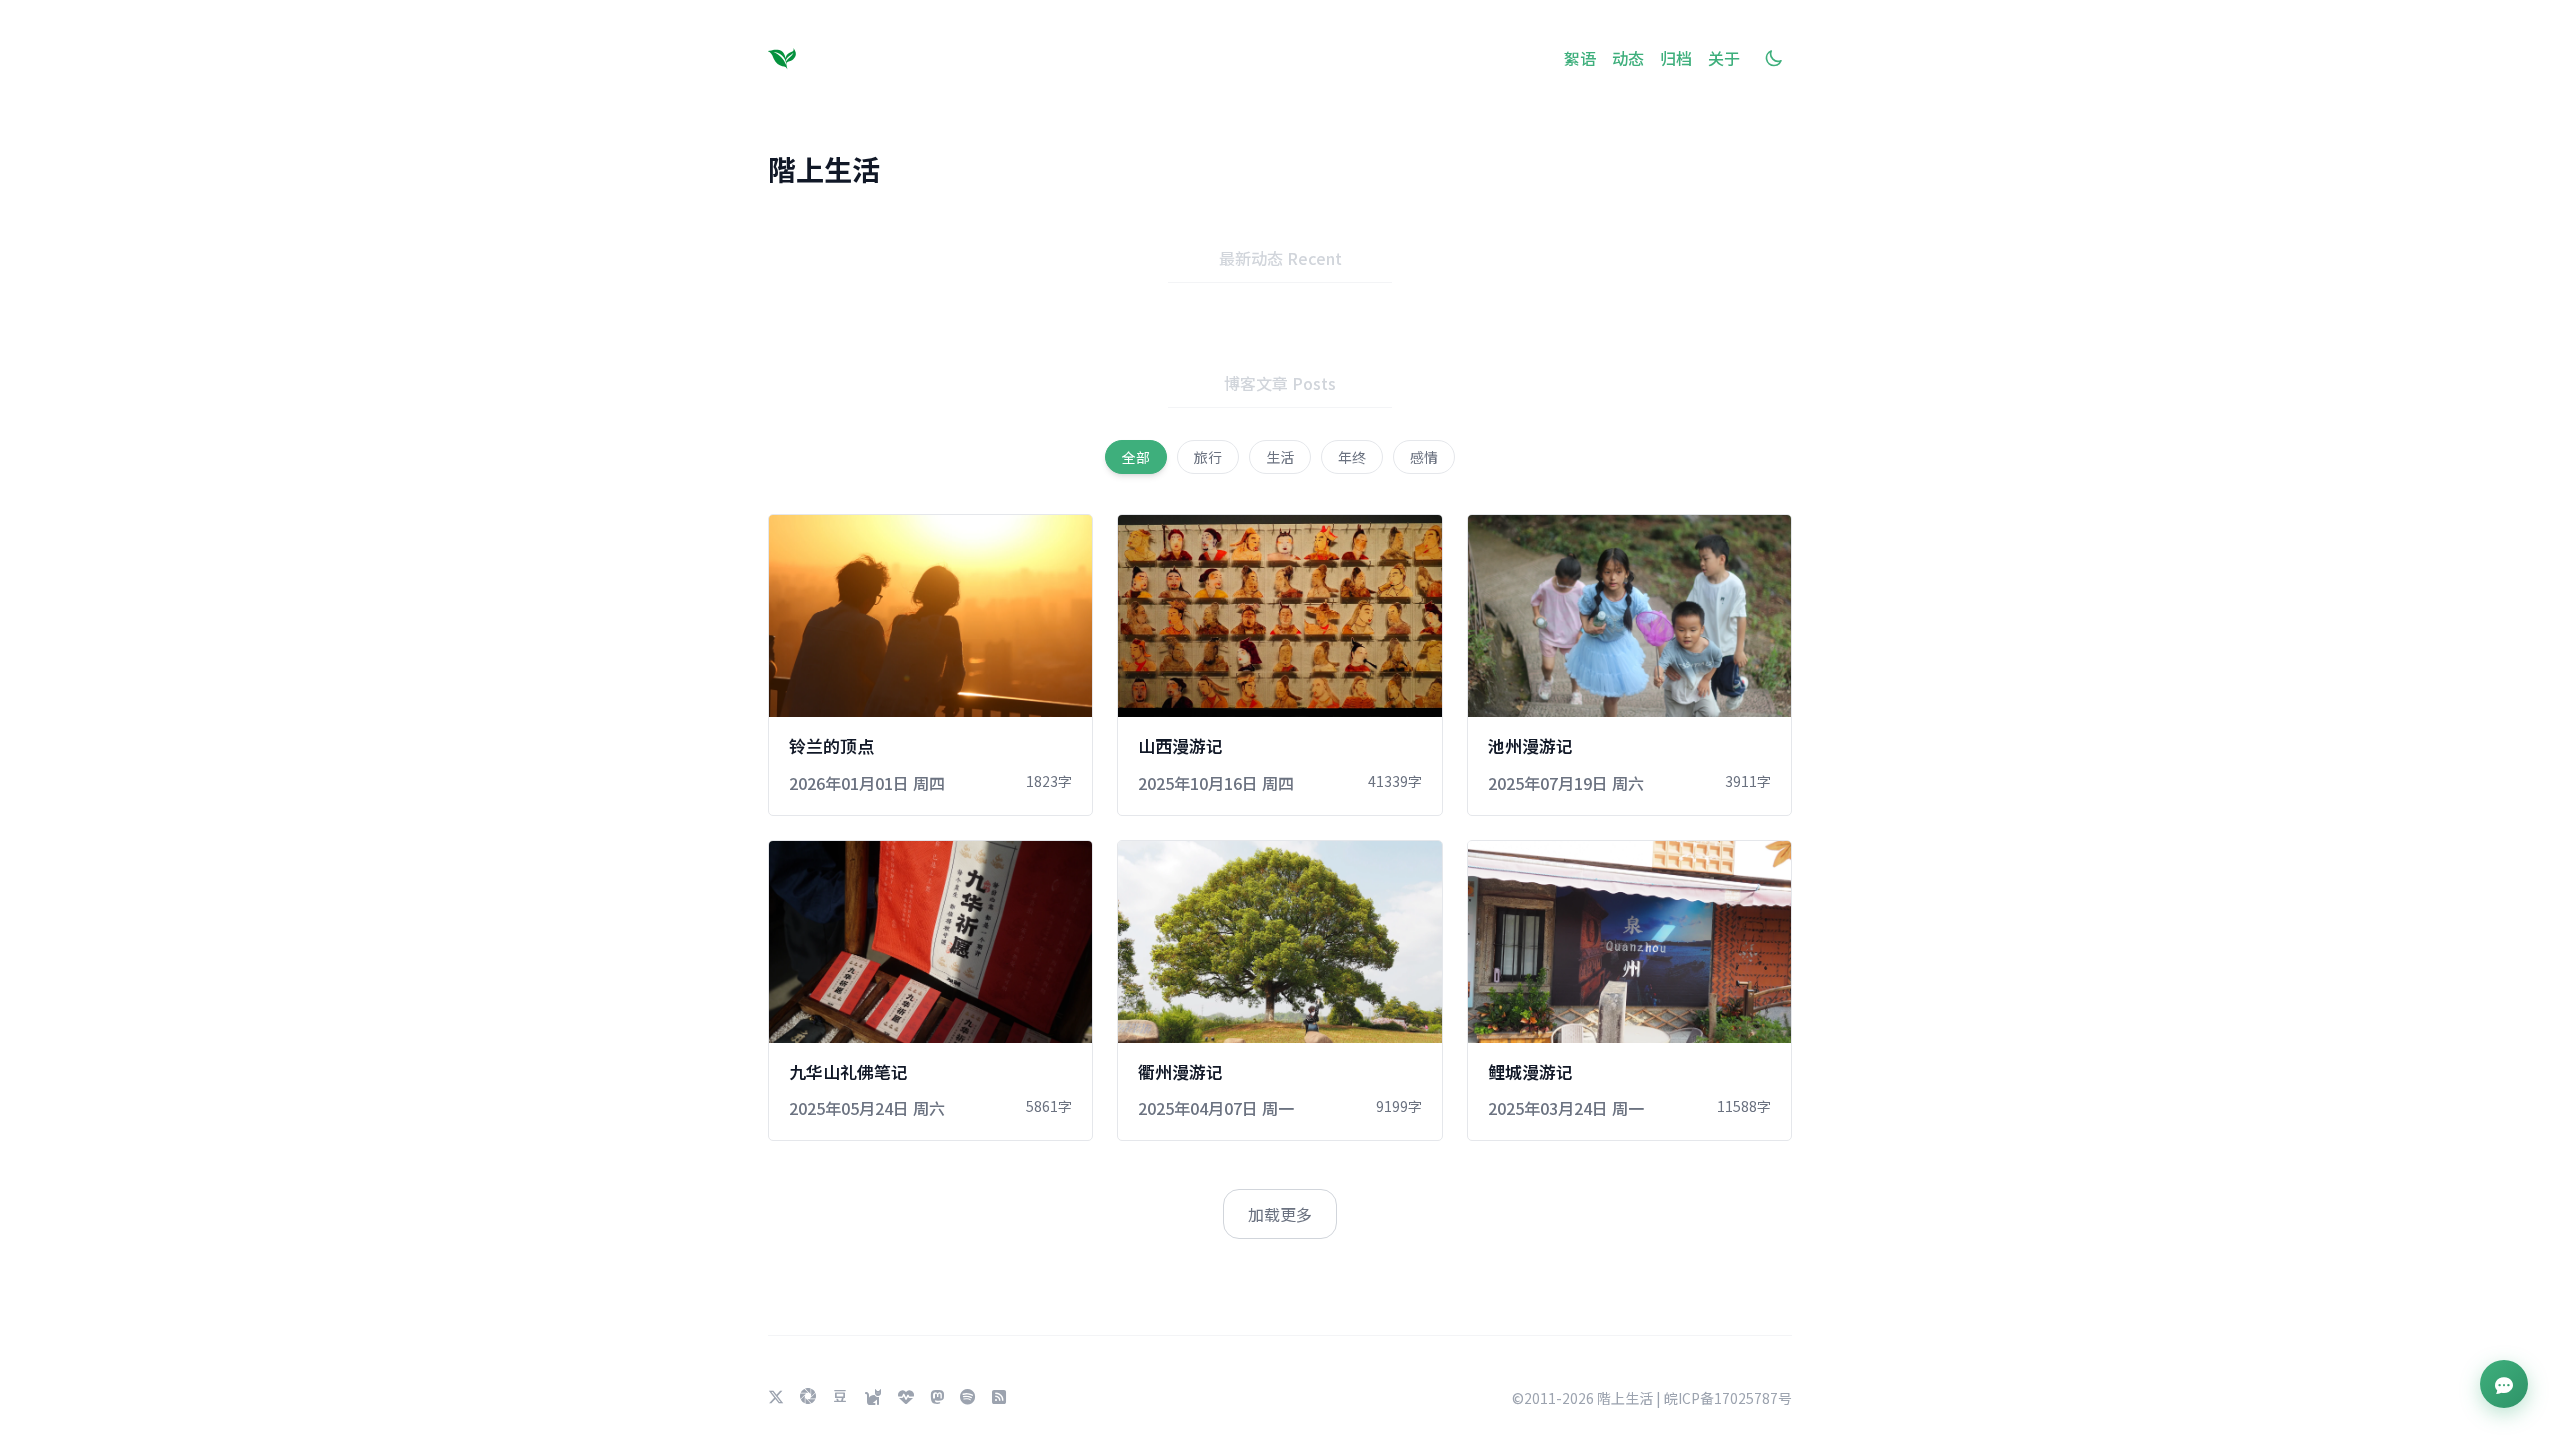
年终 (1352, 457)
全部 (1136, 457)
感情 (1424, 457)
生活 (1280, 457)
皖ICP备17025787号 (1728, 1398)
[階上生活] (786, 58)
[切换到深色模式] (1774, 58)
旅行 (1208, 457)
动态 (1628, 58)
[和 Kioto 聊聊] (2504, 1384)
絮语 (1580, 58)
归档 (1676, 58)
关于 (1724, 58)
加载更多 (1280, 1214)
